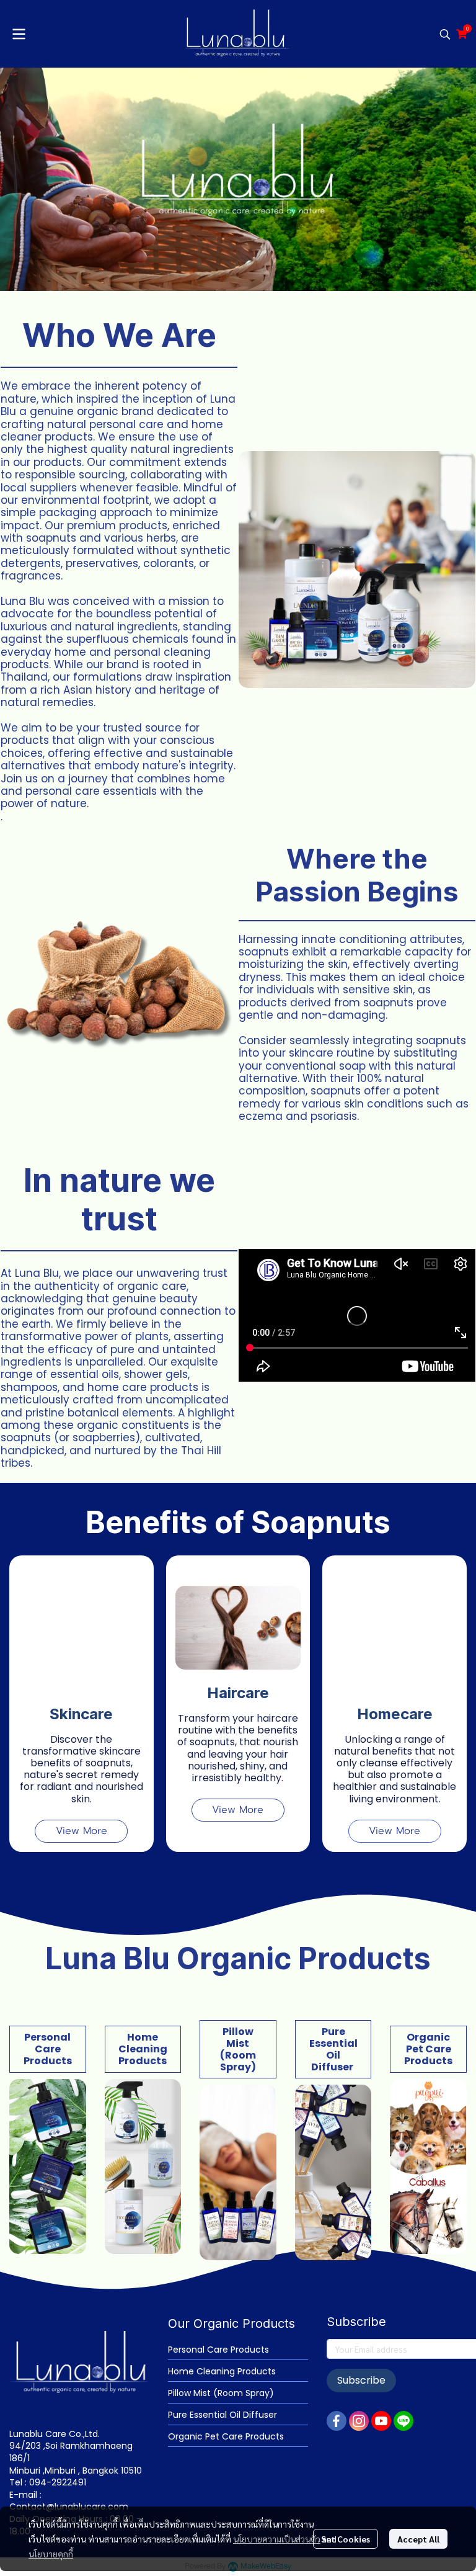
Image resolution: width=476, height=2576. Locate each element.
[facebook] (337, 2421)
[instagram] (359, 2421)
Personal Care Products (218, 2350)
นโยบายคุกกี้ (51, 2554)
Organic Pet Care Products (226, 2436)
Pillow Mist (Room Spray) (221, 2393)
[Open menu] (19, 34)
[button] (445, 34)
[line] (403, 2421)
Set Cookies (346, 2539)
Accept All (418, 2539)
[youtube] (381, 2421)
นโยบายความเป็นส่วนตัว (277, 2539)
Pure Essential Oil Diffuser (223, 2415)
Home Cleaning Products (222, 2371)
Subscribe (361, 2380)
